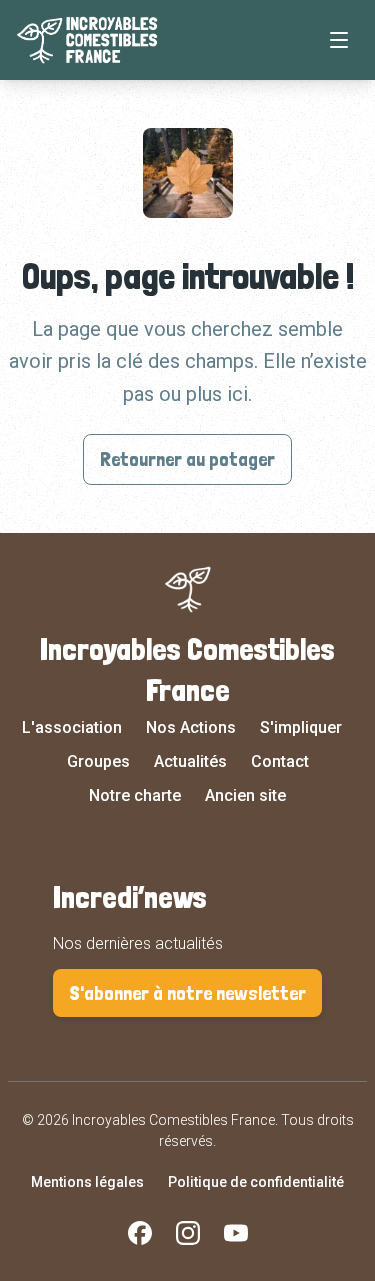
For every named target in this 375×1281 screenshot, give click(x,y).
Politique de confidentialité (256, 1182)
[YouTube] (236, 1233)
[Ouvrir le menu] (339, 40)
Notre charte (135, 795)
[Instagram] (188, 1233)
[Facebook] (140, 1233)
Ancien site (245, 795)
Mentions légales (87, 1182)
